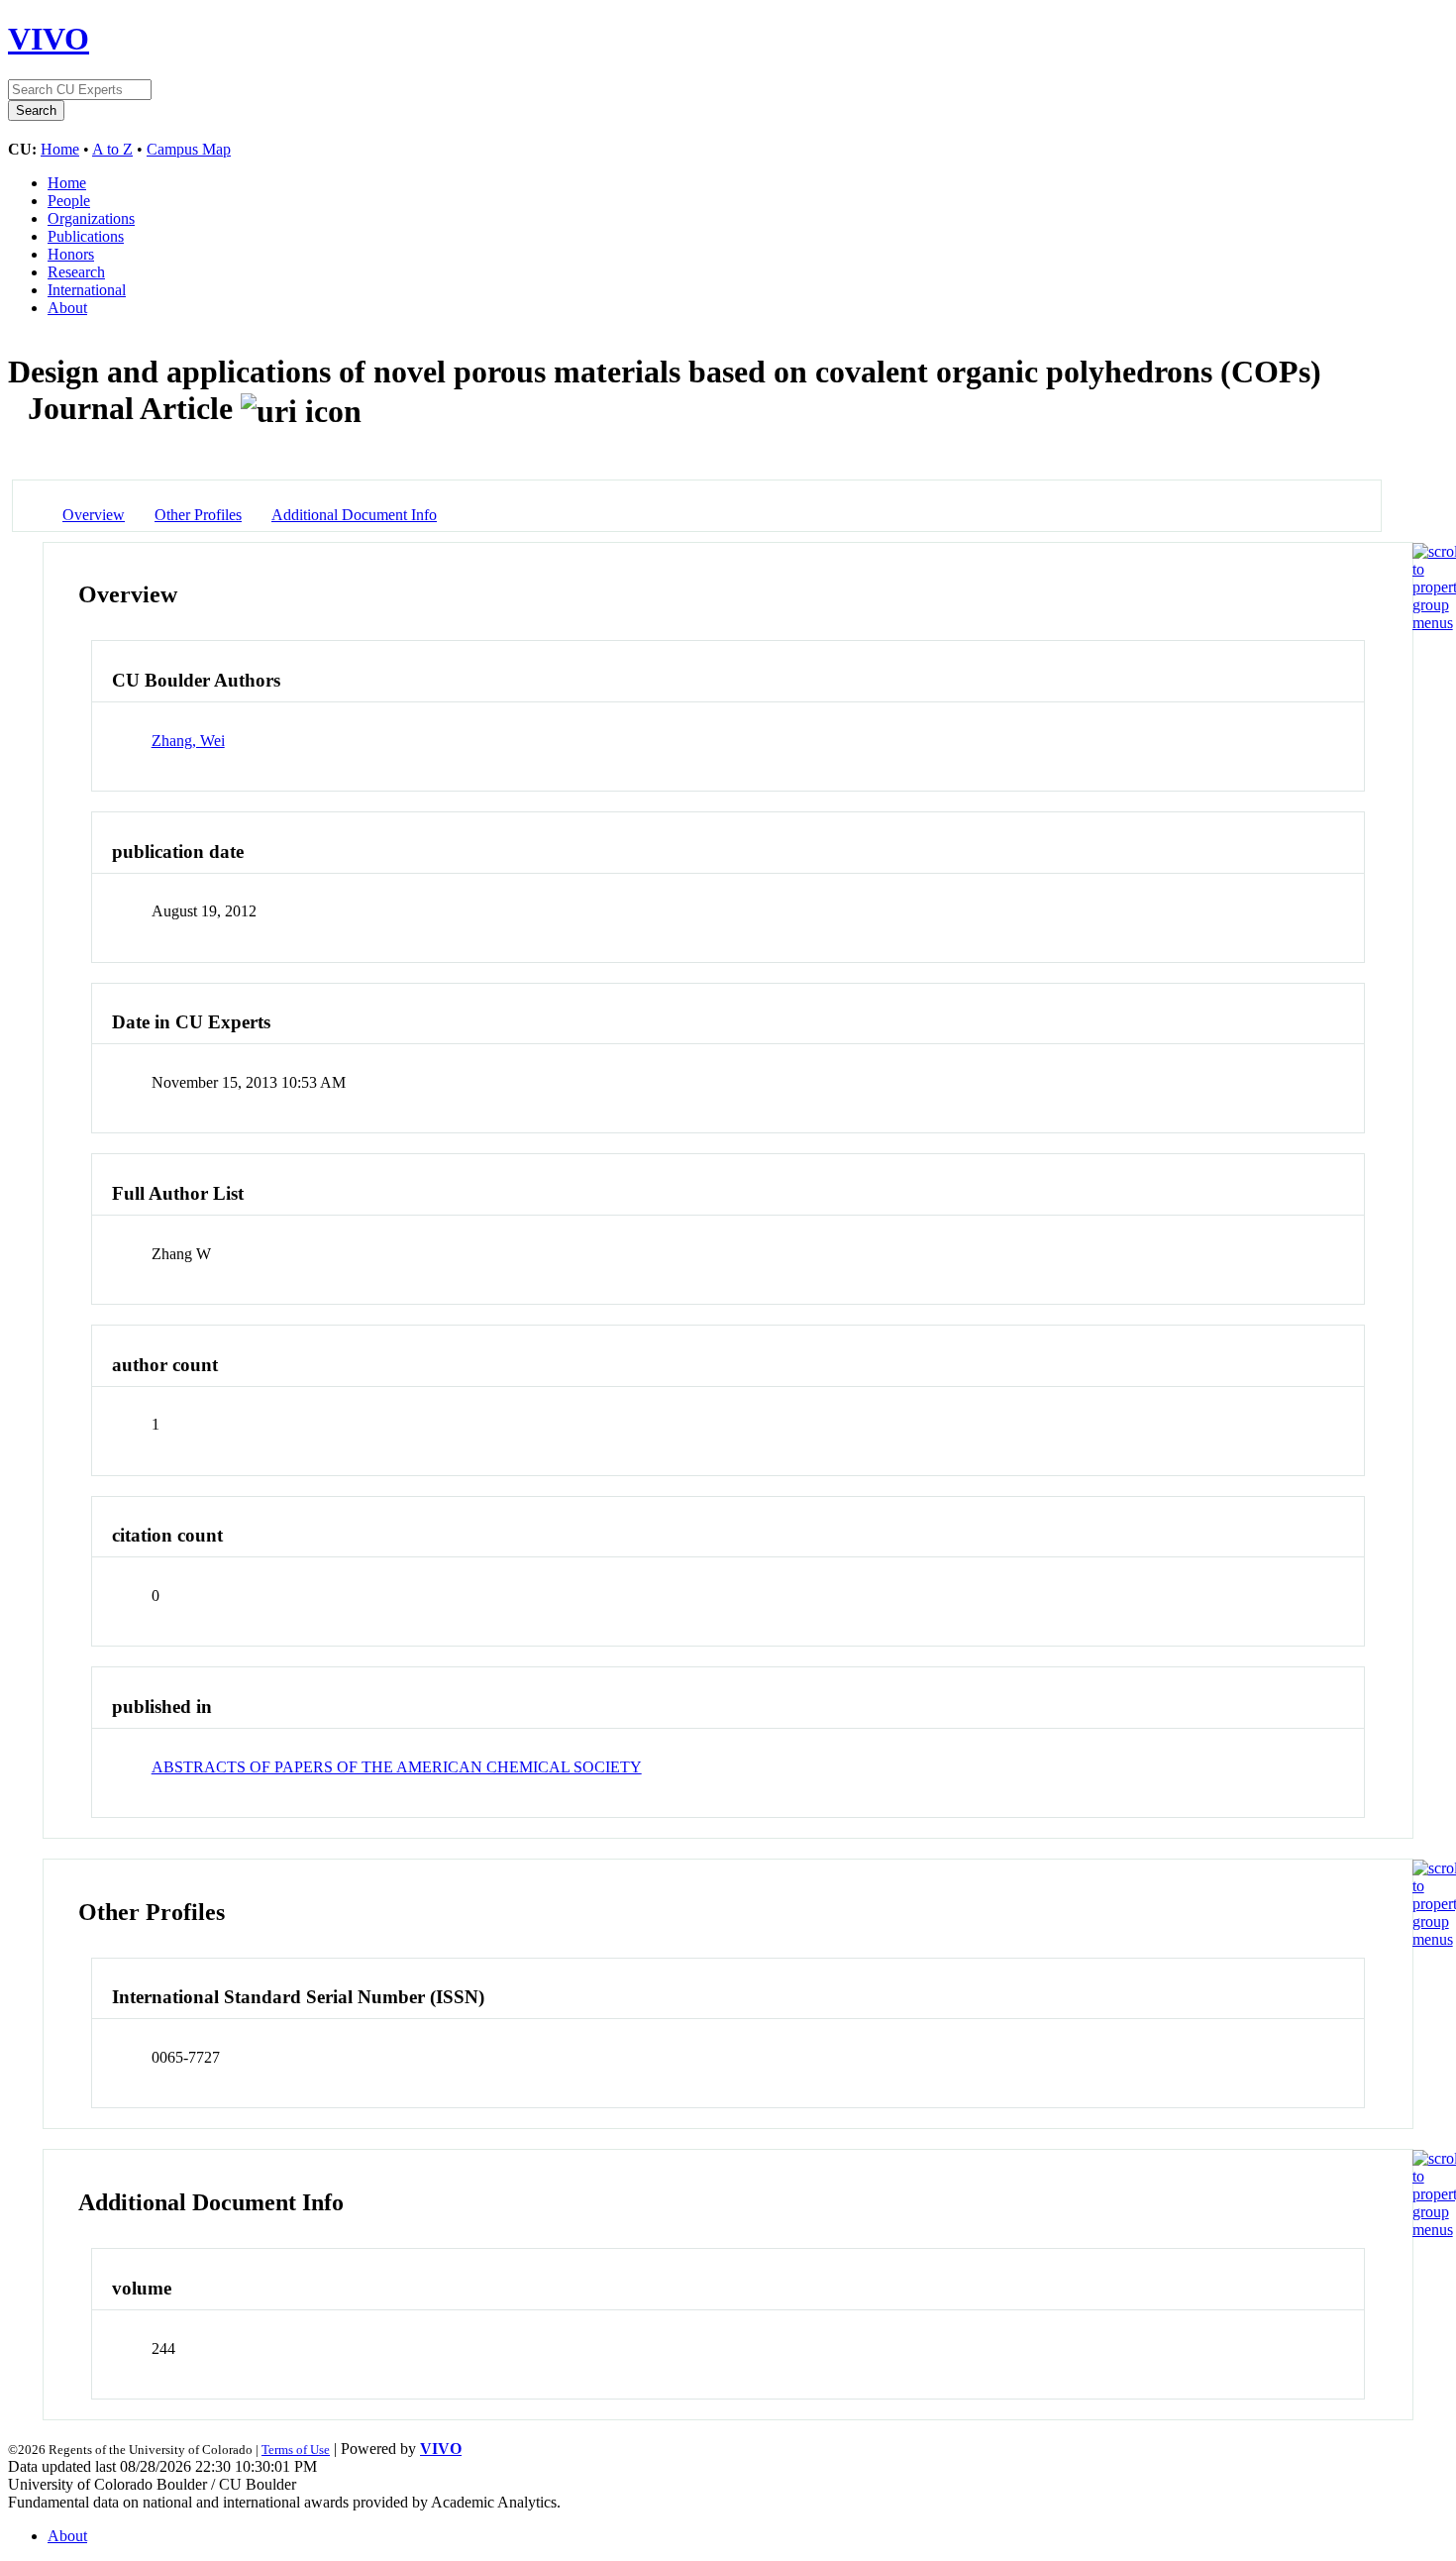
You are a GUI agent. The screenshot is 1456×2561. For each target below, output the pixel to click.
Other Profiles (198, 515)
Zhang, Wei (188, 741)
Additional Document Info (354, 515)
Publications (86, 236)
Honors (71, 254)
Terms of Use (296, 2450)
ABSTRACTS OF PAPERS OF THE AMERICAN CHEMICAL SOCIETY (397, 1767)
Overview (94, 515)
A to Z (112, 149)
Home (60, 149)
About (67, 308)
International (87, 290)
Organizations (91, 218)
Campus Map (189, 149)
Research (76, 272)
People (69, 201)
